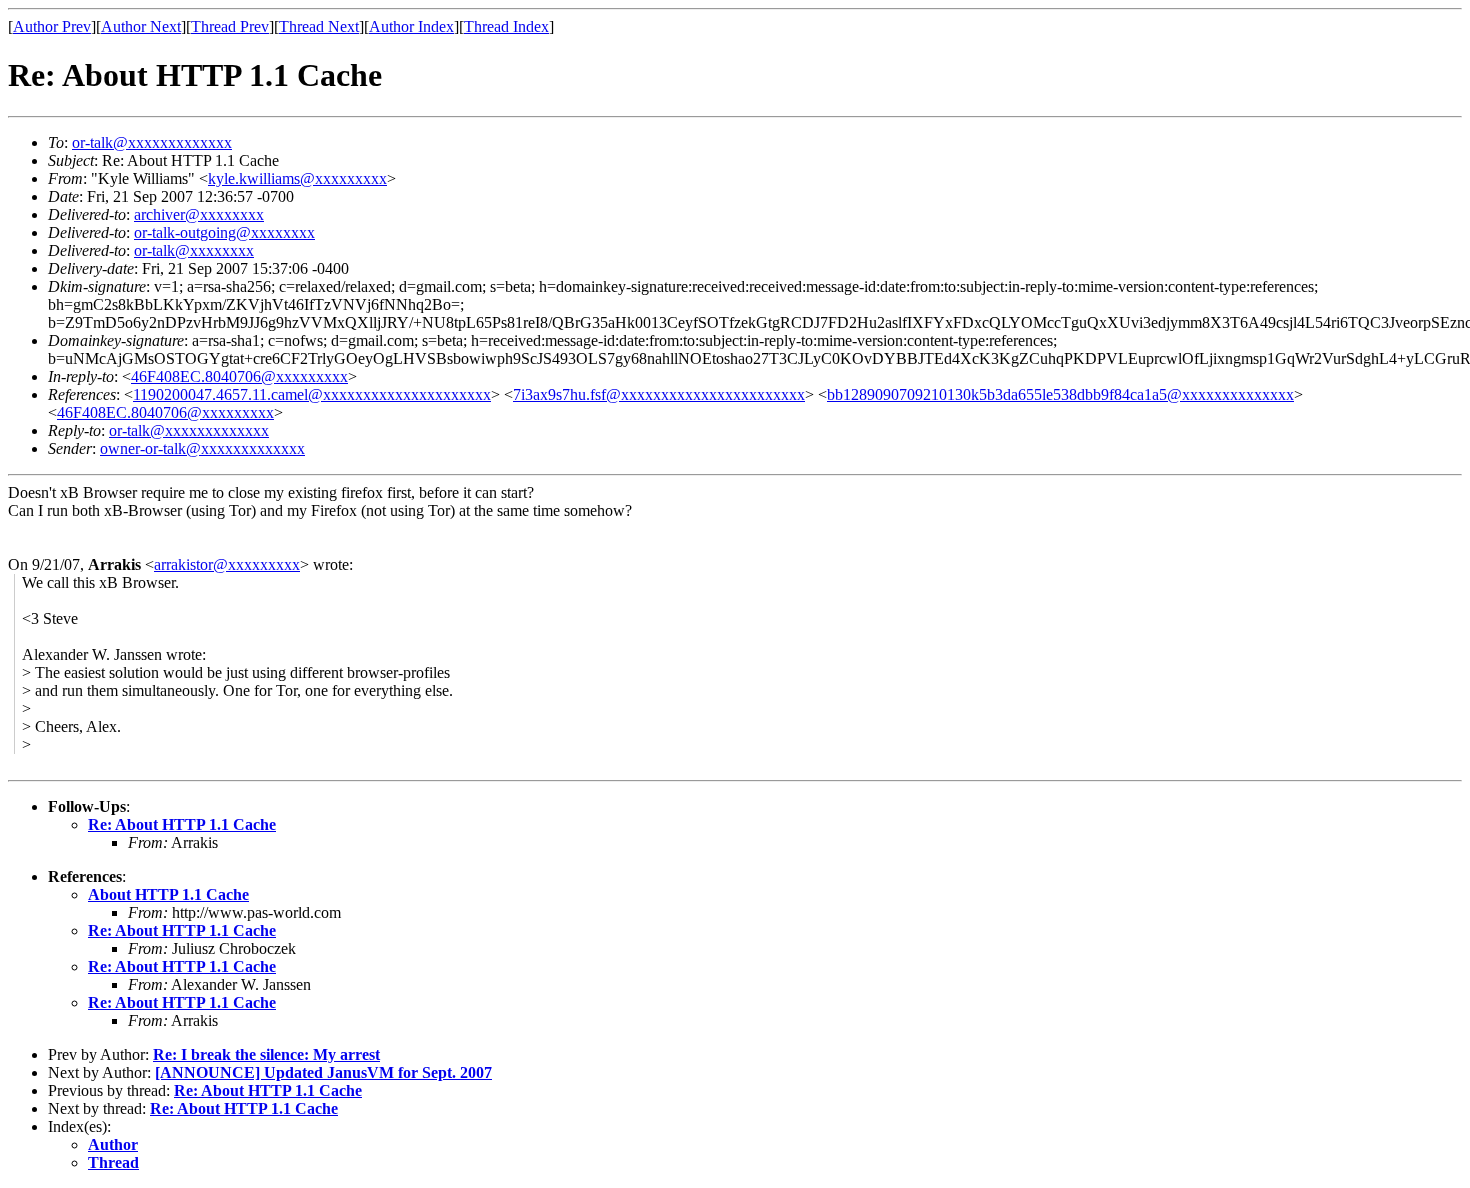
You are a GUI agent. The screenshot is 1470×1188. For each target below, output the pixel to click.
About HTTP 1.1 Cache (168, 894)
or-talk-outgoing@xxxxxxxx (224, 232)
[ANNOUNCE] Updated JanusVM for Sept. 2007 (323, 1072)
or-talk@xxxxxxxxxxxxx (152, 142)
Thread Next (319, 26)
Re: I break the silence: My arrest (266, 1054)
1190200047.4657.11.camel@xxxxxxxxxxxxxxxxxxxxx (312, 394)
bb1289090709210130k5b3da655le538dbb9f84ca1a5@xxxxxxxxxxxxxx (1060, 394)
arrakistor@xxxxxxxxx (227, 564)
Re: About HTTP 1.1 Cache (182, 824)
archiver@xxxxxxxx (199, 214)
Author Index (411, 26)
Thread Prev (230, 26)
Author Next (141, 26)
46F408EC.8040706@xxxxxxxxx (239, 376)
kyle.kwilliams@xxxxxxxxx (297, 178)
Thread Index (506, 26)
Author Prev (52, 26)
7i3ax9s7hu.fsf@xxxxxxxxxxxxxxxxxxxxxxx (659, 394)
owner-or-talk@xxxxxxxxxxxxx (202, 448)
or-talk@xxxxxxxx (194, 250)
